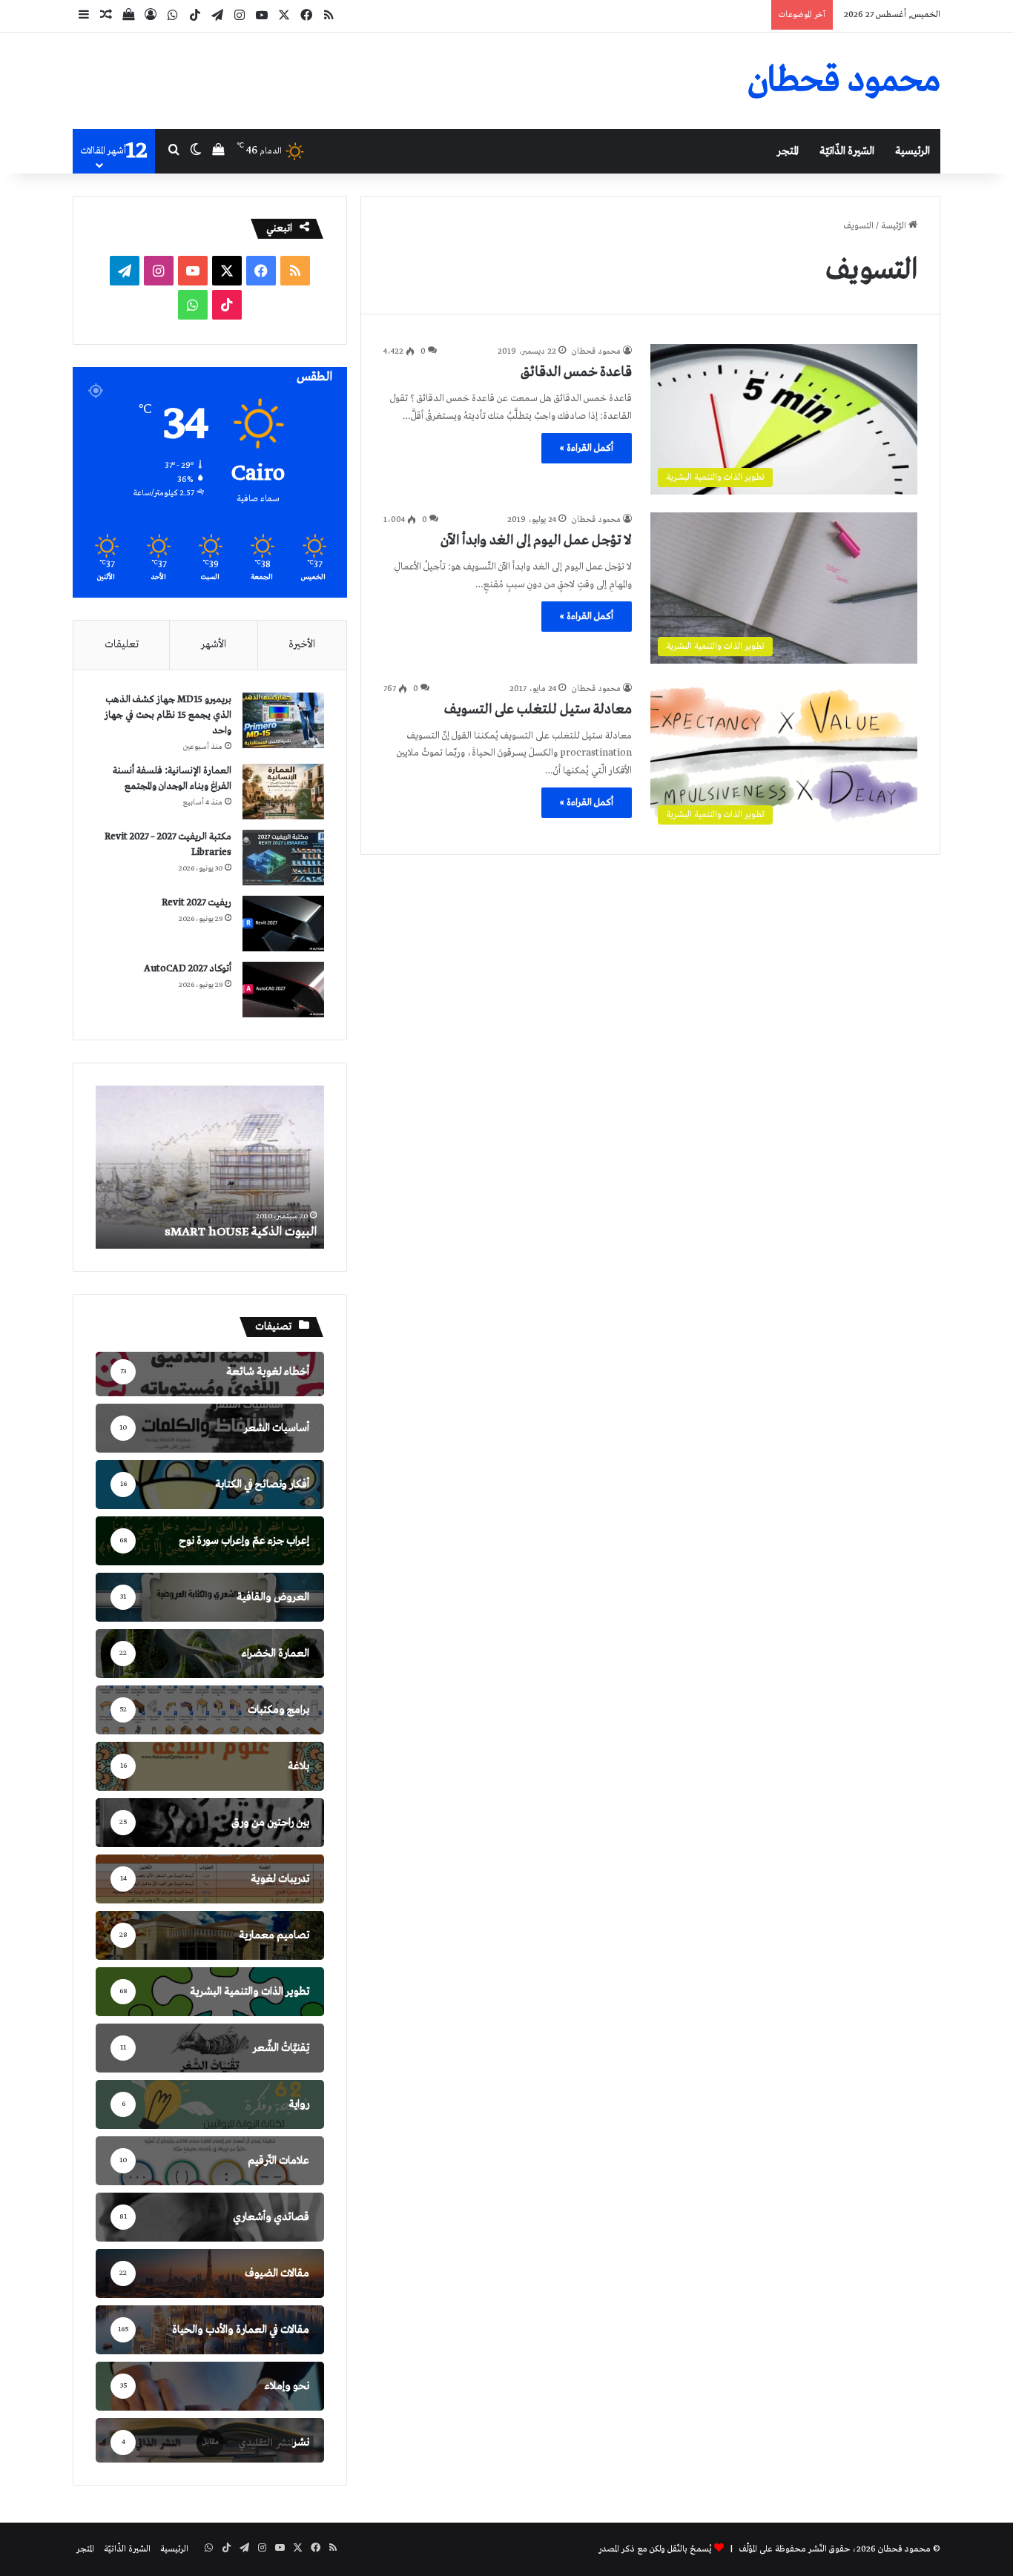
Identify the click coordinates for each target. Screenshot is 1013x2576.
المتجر (788, 151)
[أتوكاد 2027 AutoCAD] (283, 990)
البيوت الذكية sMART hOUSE (241, 1232)
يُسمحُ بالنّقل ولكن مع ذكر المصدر (655, 2549)
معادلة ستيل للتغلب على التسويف (538, 710)
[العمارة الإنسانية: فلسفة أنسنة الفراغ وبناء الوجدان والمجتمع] (283, 792)
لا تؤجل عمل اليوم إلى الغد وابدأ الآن (536, 541)
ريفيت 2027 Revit (197, 903)
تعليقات (122, 644)
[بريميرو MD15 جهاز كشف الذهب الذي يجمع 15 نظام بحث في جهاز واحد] (283, 720)
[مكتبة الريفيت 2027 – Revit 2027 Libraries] (283, 858)
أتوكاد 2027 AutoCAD (188, 969)
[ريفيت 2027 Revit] (283, 924)
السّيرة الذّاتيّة (847, 151)
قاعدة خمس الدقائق (576, 372)
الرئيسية (913, 151)
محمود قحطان (596, 351)
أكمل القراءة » (587, 448)
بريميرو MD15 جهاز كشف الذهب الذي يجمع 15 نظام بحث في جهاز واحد (168, 715)
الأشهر (214, 644)
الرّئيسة (895, 226)
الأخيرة (302, 644)
